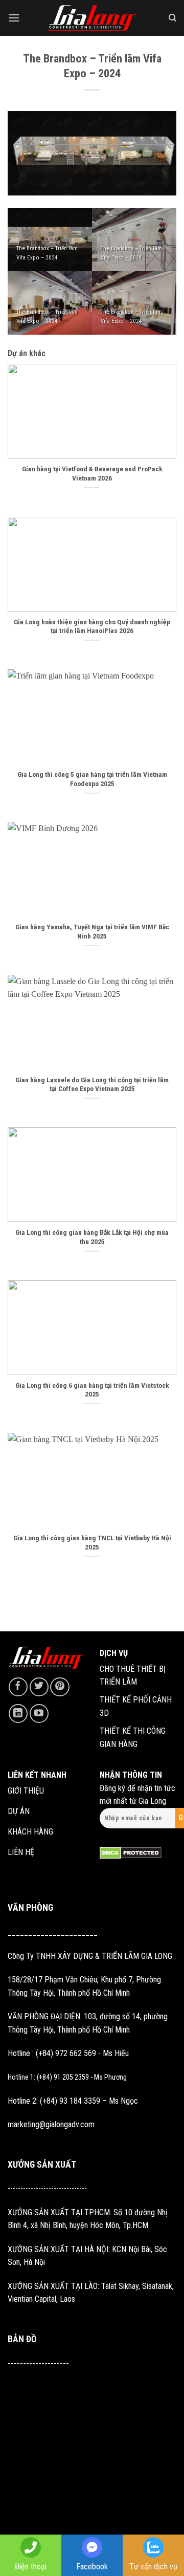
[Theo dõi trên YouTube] (39, 1713)
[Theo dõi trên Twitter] (39, 1687)
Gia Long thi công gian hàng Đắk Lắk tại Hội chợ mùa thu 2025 (92, 1237)
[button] (14, 18)
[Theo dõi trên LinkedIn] (18, 1713)
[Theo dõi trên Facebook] (18, 1687)
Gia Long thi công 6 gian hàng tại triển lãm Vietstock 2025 (92, 1390)
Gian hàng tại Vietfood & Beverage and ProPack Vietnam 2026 (92, 473)
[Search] (172, 18)
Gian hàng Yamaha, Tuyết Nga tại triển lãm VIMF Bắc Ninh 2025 (92, 931)
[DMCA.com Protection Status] (131, 1853)
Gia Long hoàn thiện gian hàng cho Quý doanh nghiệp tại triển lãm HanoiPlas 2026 (92, 626)
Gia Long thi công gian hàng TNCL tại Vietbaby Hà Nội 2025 (92, 1542)
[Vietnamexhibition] (92, 18)
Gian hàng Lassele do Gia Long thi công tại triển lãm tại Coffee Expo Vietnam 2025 (92, 1084)
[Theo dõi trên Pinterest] (60, 1687)
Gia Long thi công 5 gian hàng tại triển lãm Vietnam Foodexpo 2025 (92, 779)
